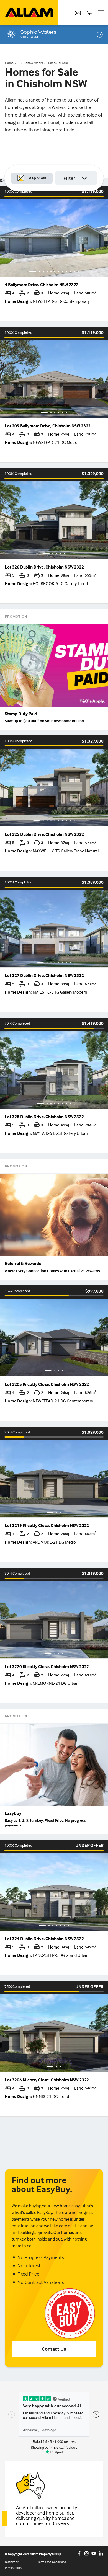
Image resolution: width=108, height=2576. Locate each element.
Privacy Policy (13, 2568)
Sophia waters (33, 63)
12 (78, 271)
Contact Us (54, 2349)
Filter (69, 178)
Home (9, 63)
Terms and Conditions (52, 2562)
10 (70, 271)
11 (74, 271)
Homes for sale (57, 63)
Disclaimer (12, 2562)
